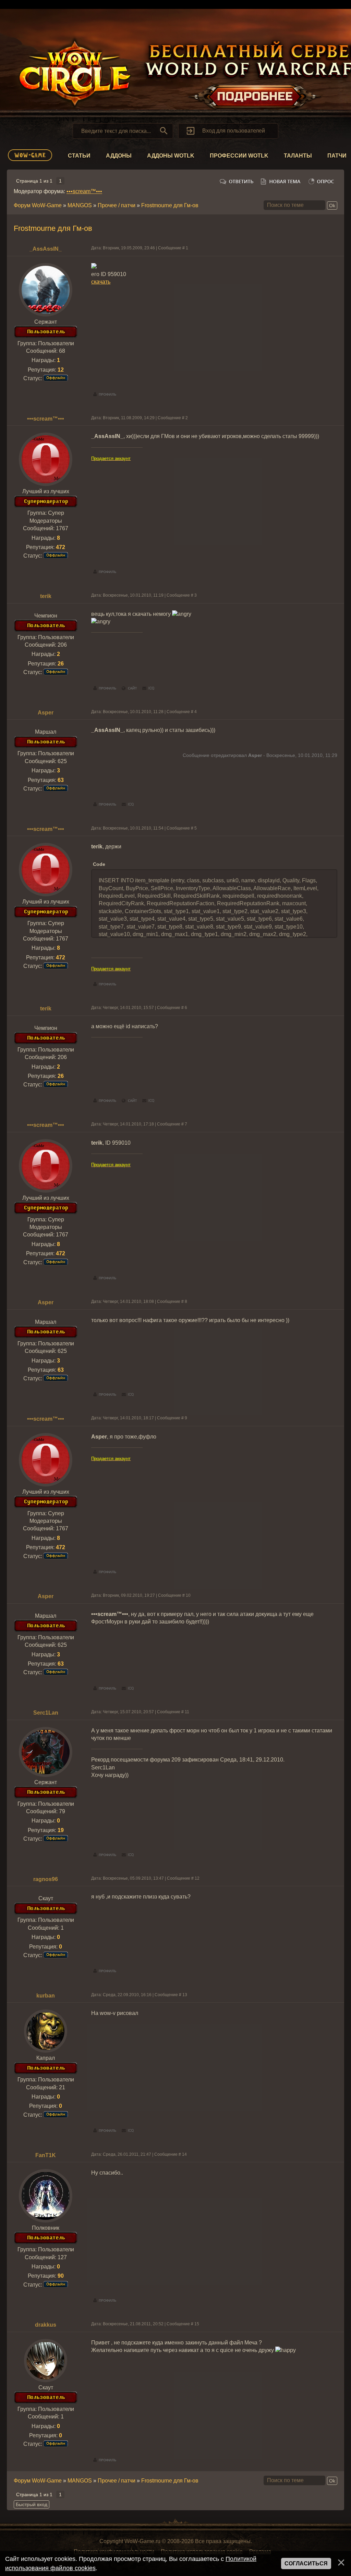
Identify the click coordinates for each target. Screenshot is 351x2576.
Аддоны (119, 156)
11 (187, 1712)
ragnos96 (46, 1879)
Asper (46, 713)
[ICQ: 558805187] (128, 1855)
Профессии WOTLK (239, 156)
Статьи (79, 156)
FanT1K (46, 2155)
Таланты (298, 156)
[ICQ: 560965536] (128, 2131)
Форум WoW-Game (38, 205)
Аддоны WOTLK (171, 156)
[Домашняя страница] (130, 688)
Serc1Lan (46, 1713)
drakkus (46, 2325)
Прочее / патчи (117, 205)
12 (197, 1878)
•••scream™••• (84, 191)
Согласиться (306, 2563)
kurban (46, 1996)
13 (185, 1995)
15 (197, 2324)
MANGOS (80, 205)
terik (46, 596)
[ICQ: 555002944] (148, 688)
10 (188, 1595)
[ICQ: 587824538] (128, 805)
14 (184, 2154)
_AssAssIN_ (46, 249)
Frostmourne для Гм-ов (170, 205)
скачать (101, 282)
